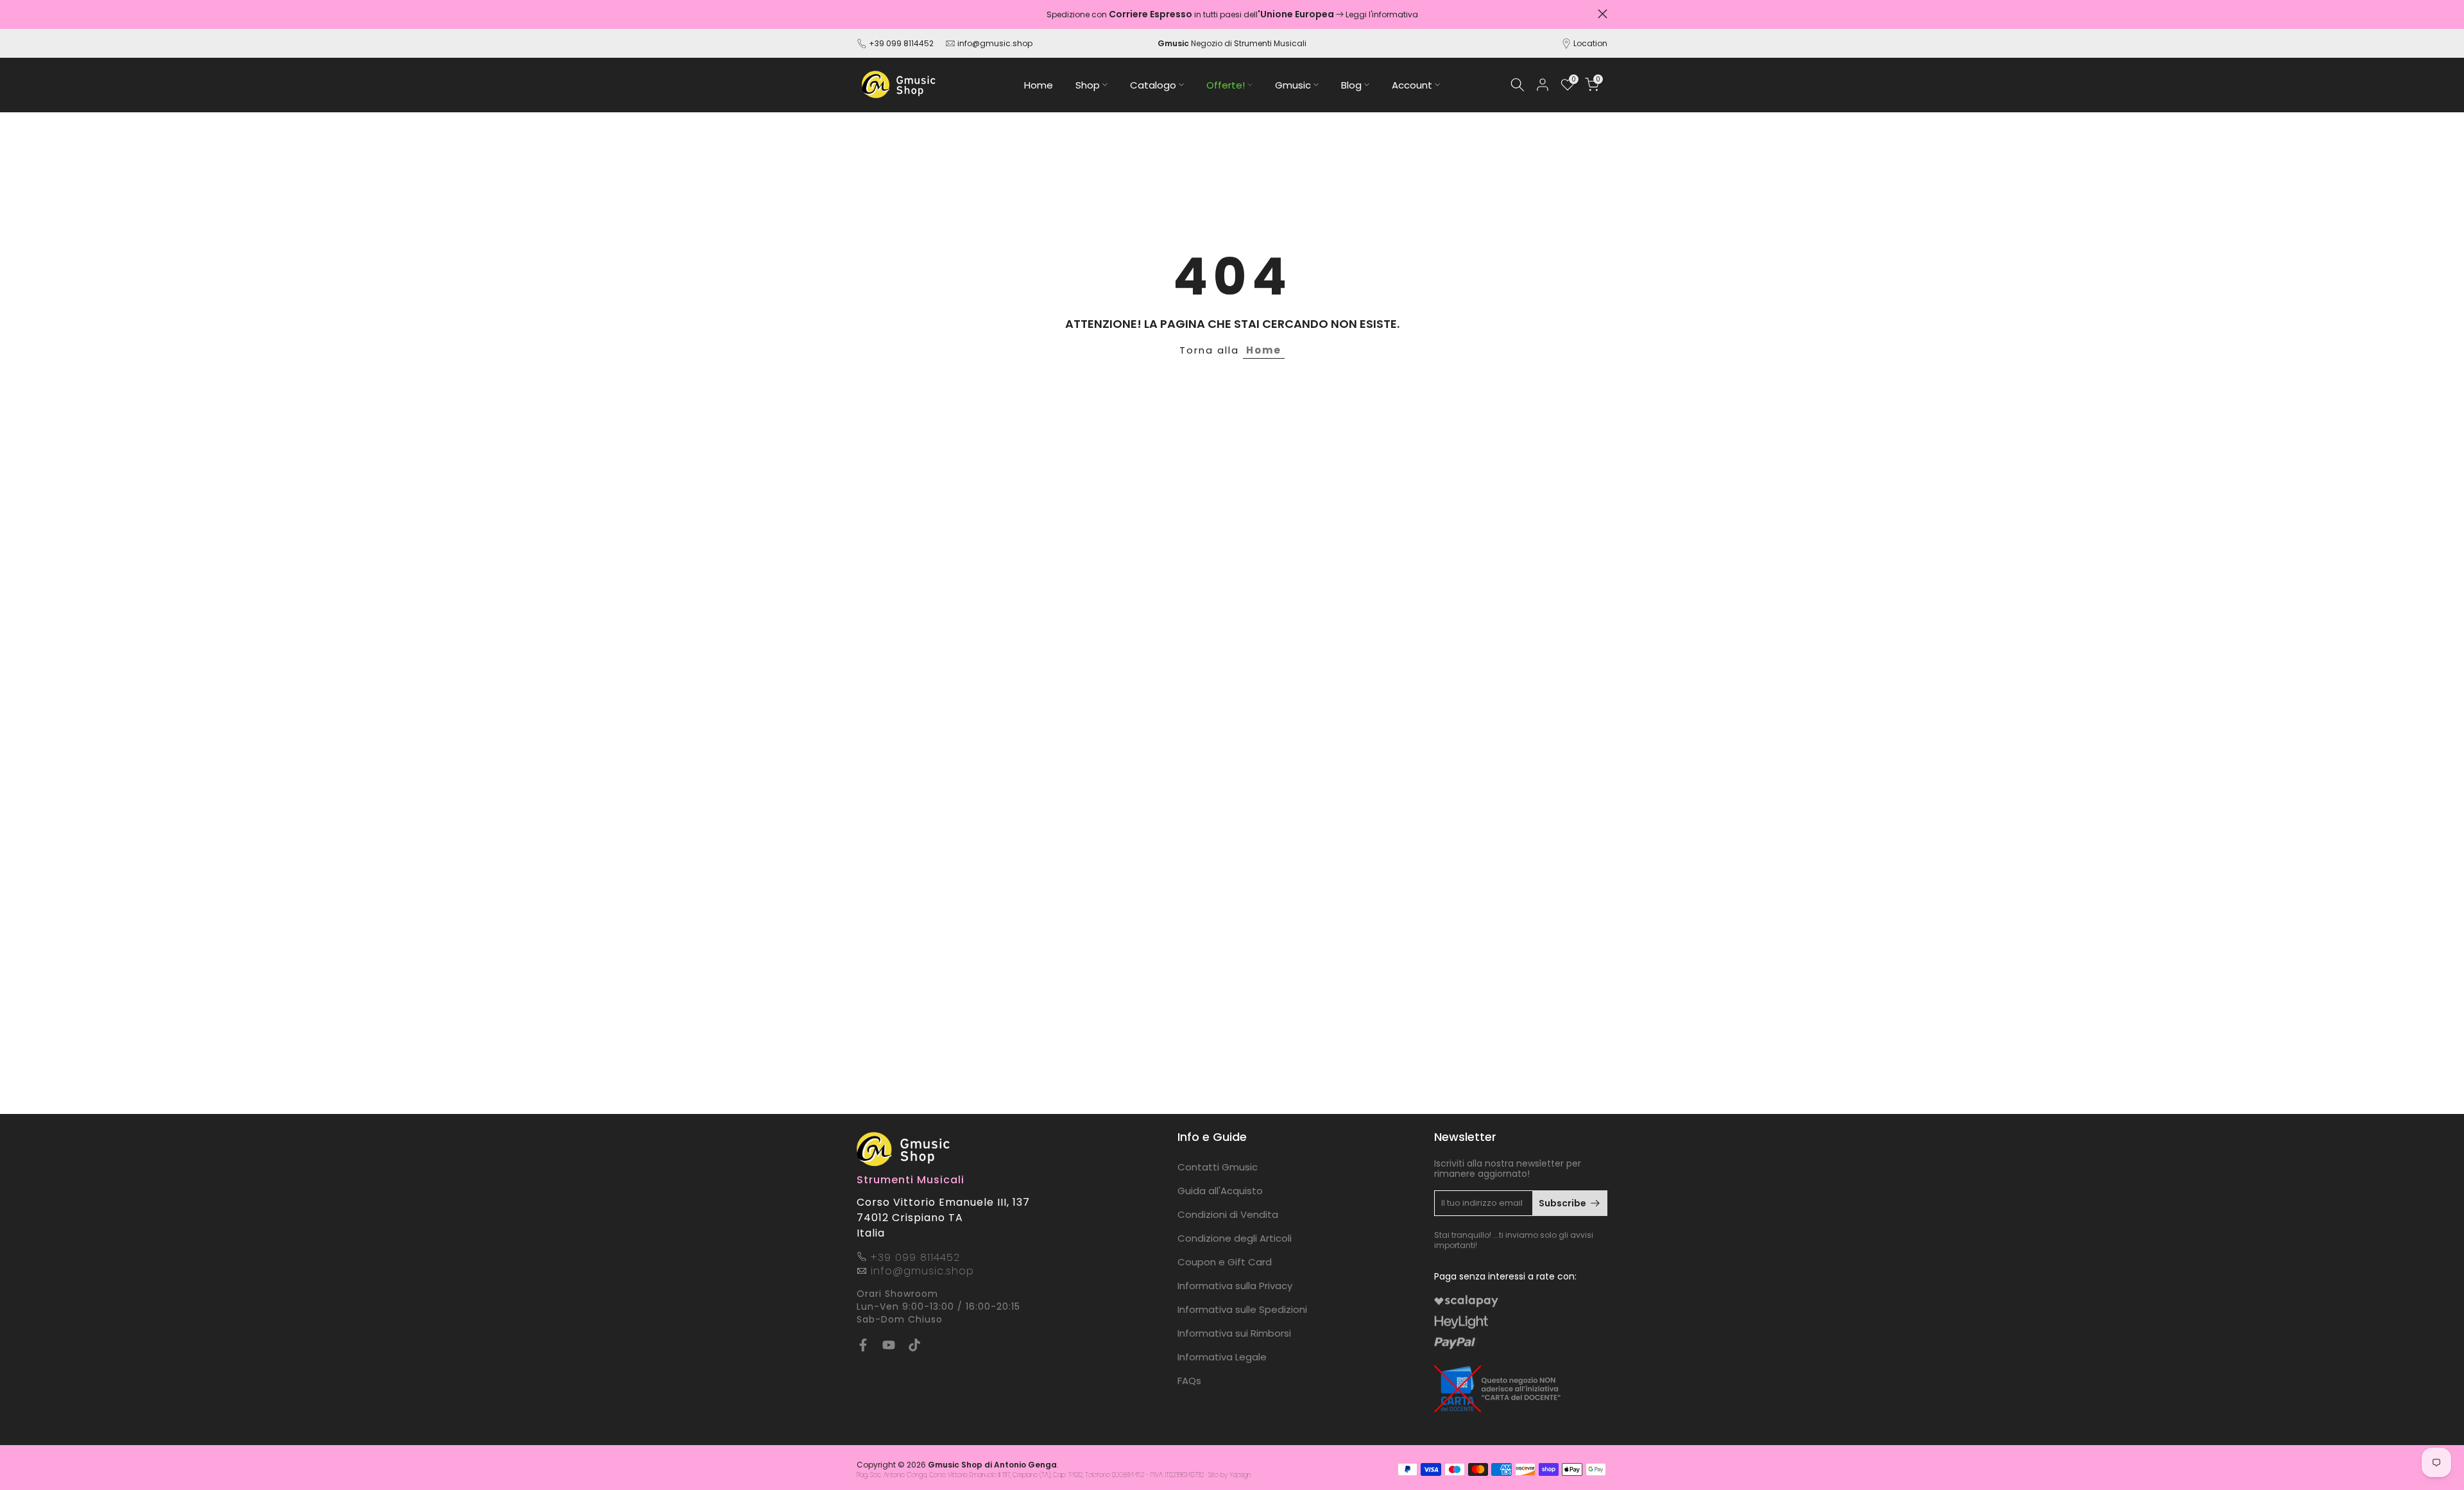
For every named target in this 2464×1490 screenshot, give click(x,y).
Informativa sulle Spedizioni (1242, 1309)
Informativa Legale (1222, 1357)
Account (1412, 85)
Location (1590, 43)
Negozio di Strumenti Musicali (1232, 43)
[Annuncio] (1232, 14)
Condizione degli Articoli (1235, 1238)
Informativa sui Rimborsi (1234, 1333)
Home (1039, 85)
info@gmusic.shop (994, 43)
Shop (1088, 85)
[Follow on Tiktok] (914, 1345)
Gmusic (1293, 85)
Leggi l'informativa (1382, 14)
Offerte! (1226, 85)
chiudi (861, 14)
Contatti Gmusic (1218, 1167)
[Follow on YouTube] (889, 1345)
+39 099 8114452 (901, 43)
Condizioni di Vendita (1228, 1214)
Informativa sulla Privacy (1235, 1286)
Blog (1351, 85)
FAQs (1189, 1381)
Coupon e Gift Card (1225, 1262)
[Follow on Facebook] (863, 1345)
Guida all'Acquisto (1220, 1191)
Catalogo (1153, 85)
